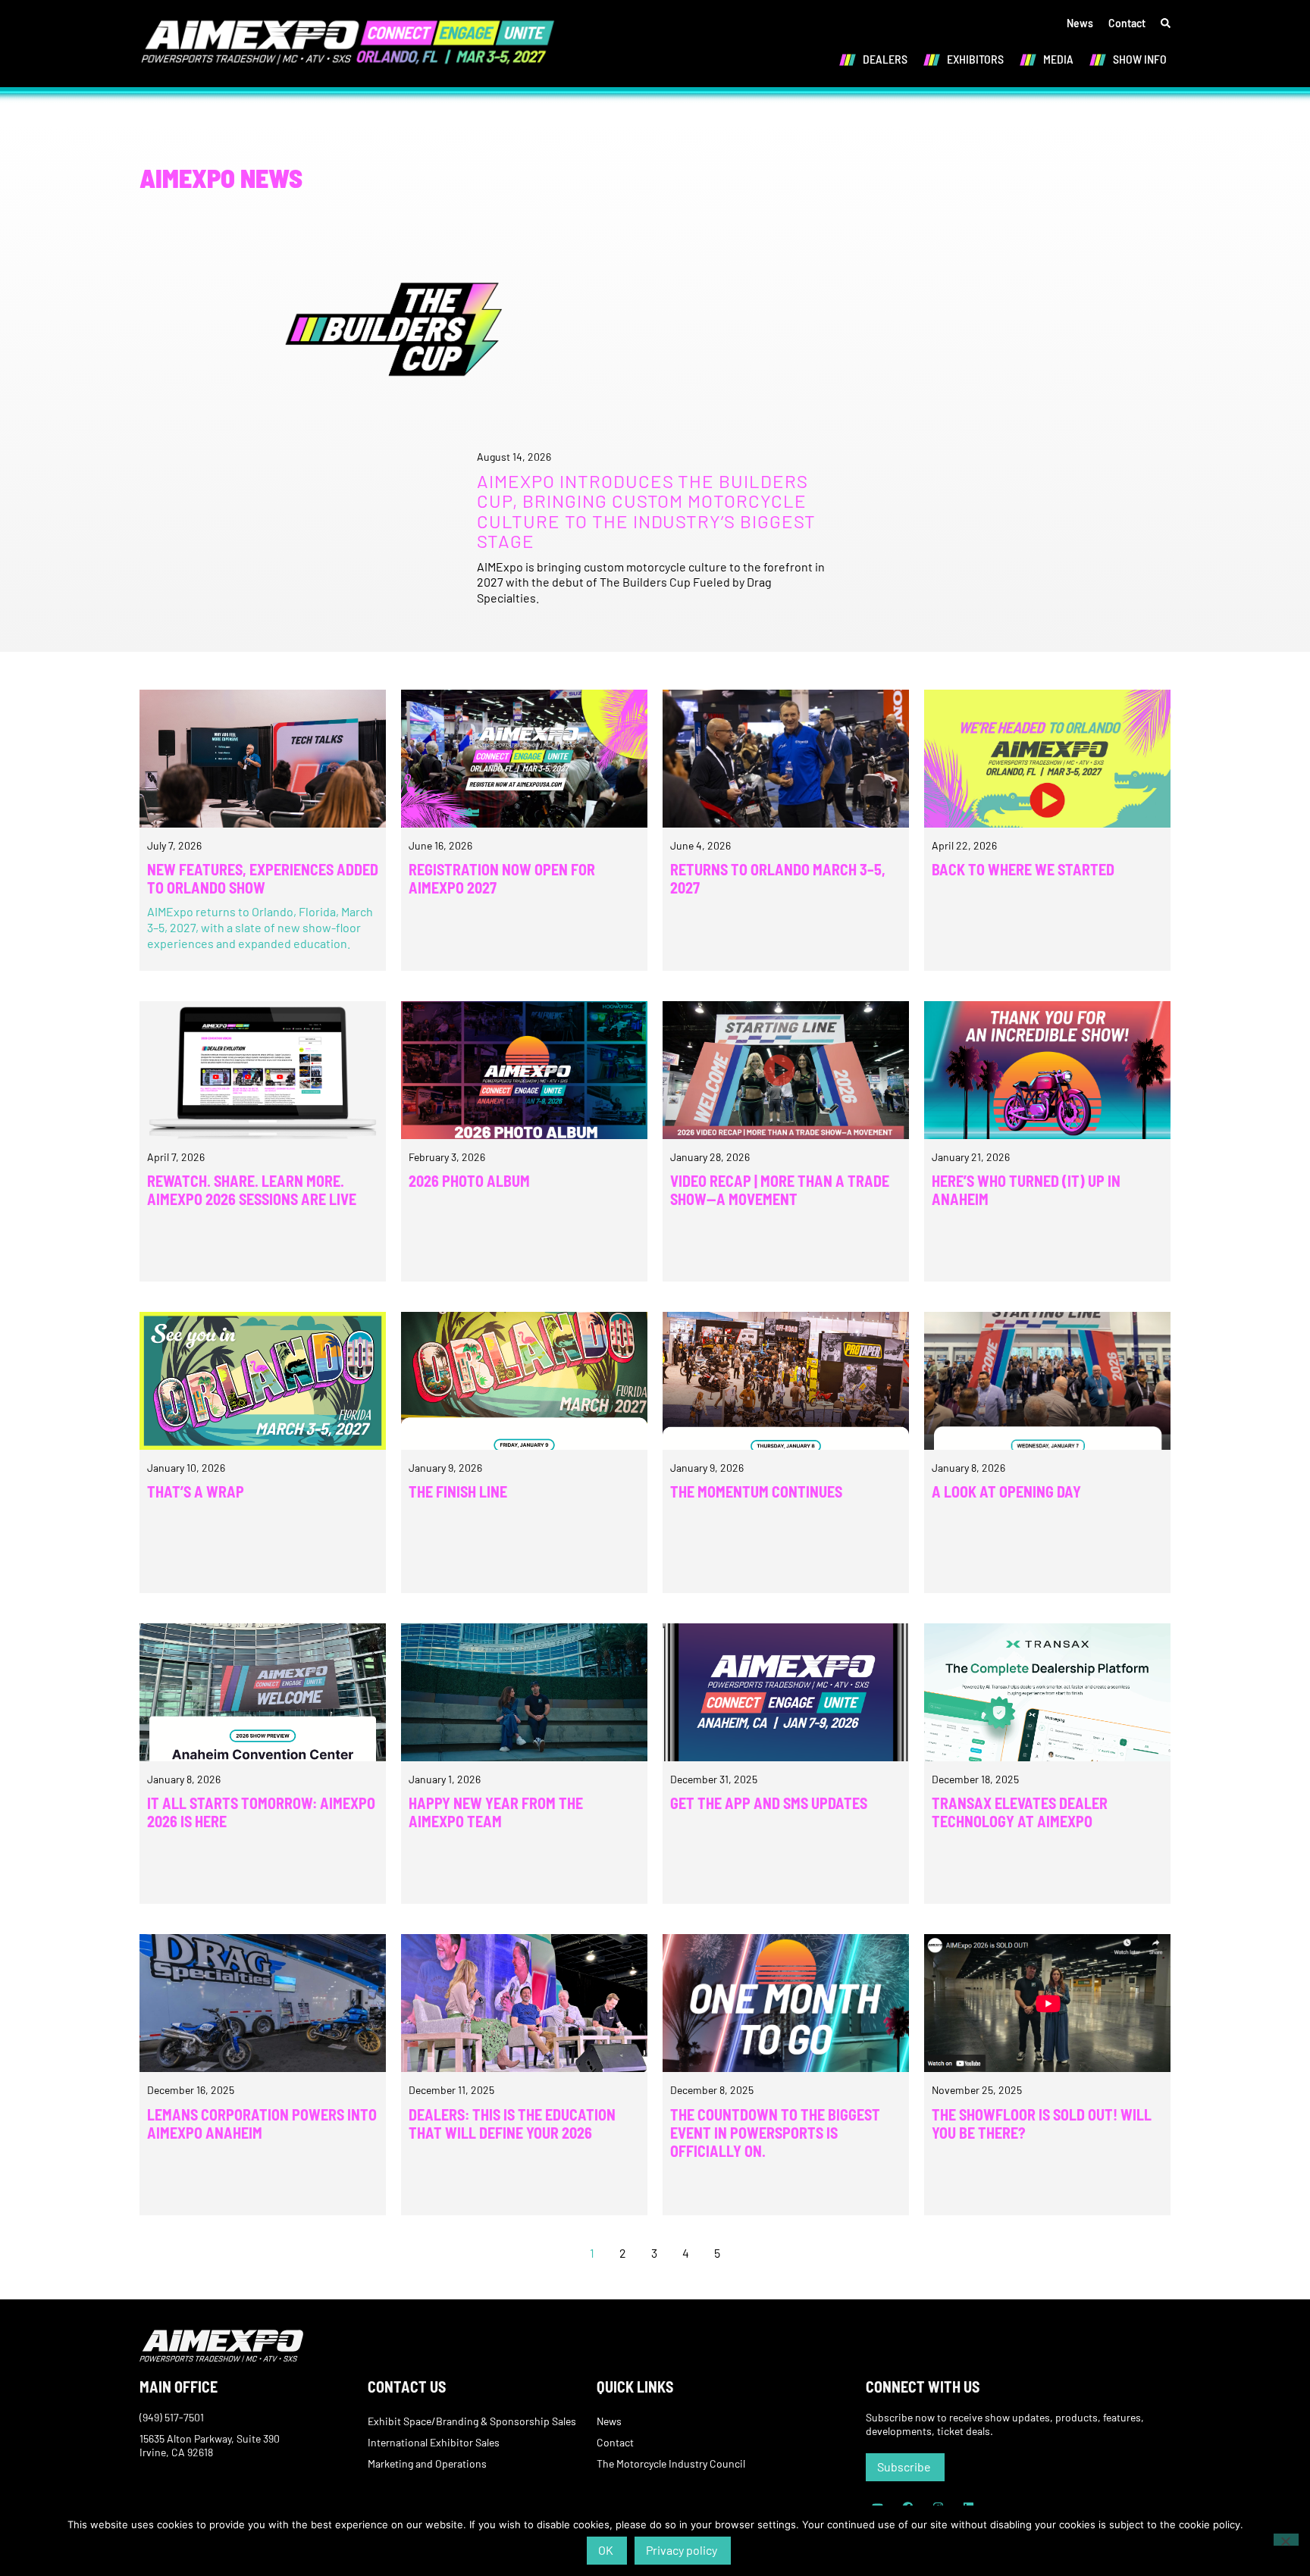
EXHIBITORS (975, 59)
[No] (1286, 2540)
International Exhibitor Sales (434, 2442)
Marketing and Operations (427, 2463)
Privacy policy (682, 2550)
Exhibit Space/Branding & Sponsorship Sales (472, 2421)
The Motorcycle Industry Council (671, 2463)
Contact (1127, 23)
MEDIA (1058, 59)
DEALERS (885, 59)
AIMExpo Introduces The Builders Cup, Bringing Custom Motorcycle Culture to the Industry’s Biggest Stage (646, 511)
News (1080, 23)
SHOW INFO (1140, 59)
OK (606, 2550)
